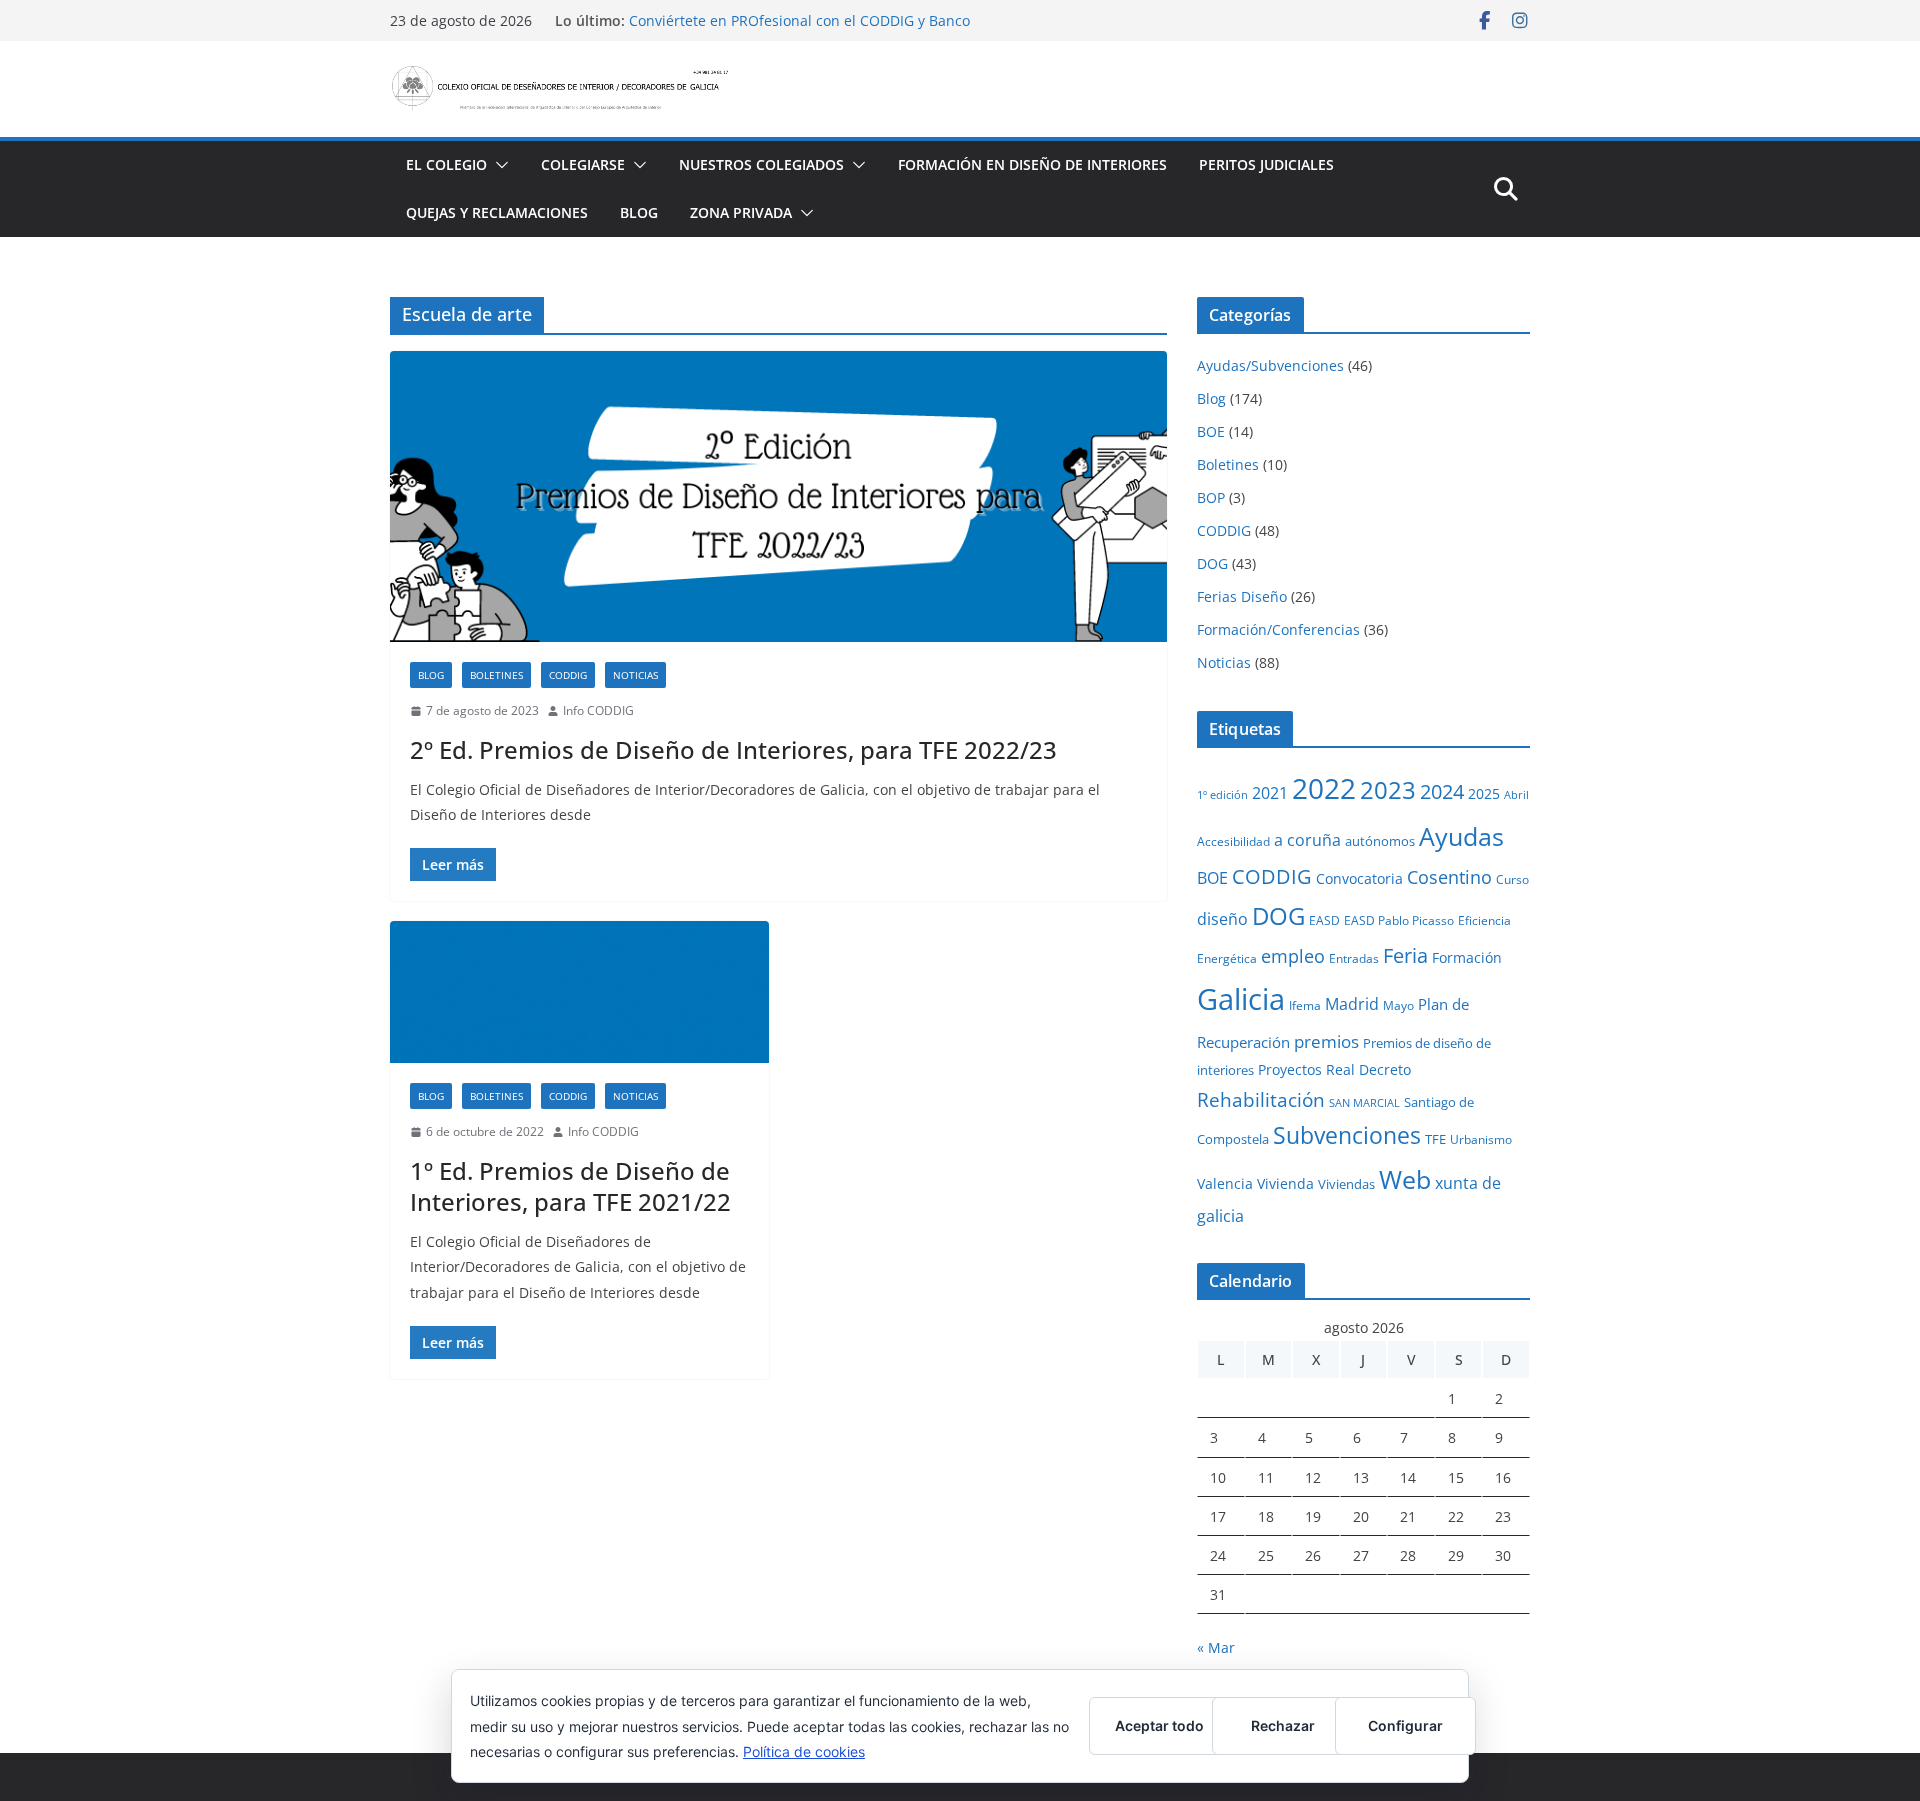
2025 (1484, 793)
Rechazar (1283, 1725)
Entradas (1354, 958)
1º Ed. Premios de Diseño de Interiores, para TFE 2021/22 (570, 1186)
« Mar (1216, 1647)
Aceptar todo (1159, 1725)
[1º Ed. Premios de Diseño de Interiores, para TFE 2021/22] (579, 992)
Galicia (1241, 999)
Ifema (1305, 1005)
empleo (1293, 956)
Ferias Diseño (1242, 596)
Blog (639, 212)
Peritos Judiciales (1266, 164)
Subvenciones (1347, 1135)
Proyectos (1290, 1069)
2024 (1442, 791)
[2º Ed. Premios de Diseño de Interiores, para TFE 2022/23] (778, 496)
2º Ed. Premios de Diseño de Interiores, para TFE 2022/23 (733, 749)
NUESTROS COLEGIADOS (761, 164)
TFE (1435, 1139)
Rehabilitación (1261, 1099)
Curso (1512, 879)
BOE (1211, 431)
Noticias (635, 675)
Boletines (496, 675)
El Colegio (446, 164)
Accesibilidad (1233, 841)
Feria (1405, 955)
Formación (1467, 957)
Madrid (1352, 1004)
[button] (498, 165)
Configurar (1405, 1725)
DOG (1212, 563)
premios (1326, 1041)
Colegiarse (583, 164)
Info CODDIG (598, 710)
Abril (1516, 795)
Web (1405, 1179)
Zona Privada (741, 212)
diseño (1222, 919)
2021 (1270, 793)
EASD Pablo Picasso (1399, 920)
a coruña (1307, 840)
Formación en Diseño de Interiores (1032, 164)
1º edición (1222, 795)
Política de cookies (804, 1751)
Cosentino (1449, 877)
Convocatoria (1359, 878)
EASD (1324, 920)
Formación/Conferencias (1278, 629)
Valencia (1225, 1183)
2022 (1324, 788)
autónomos (1380, 841)
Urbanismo (1481, 1139)
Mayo (1398, 1005)
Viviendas (1346, 1184)
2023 (1388, 789)
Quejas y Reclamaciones (497, 212)
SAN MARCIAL (1364, 1103)
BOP (1211, 497)
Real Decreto (1368, 1069)
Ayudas (1461, 836)
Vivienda (1285, 1183)
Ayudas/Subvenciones (1270, 365)
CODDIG (568, 675)
